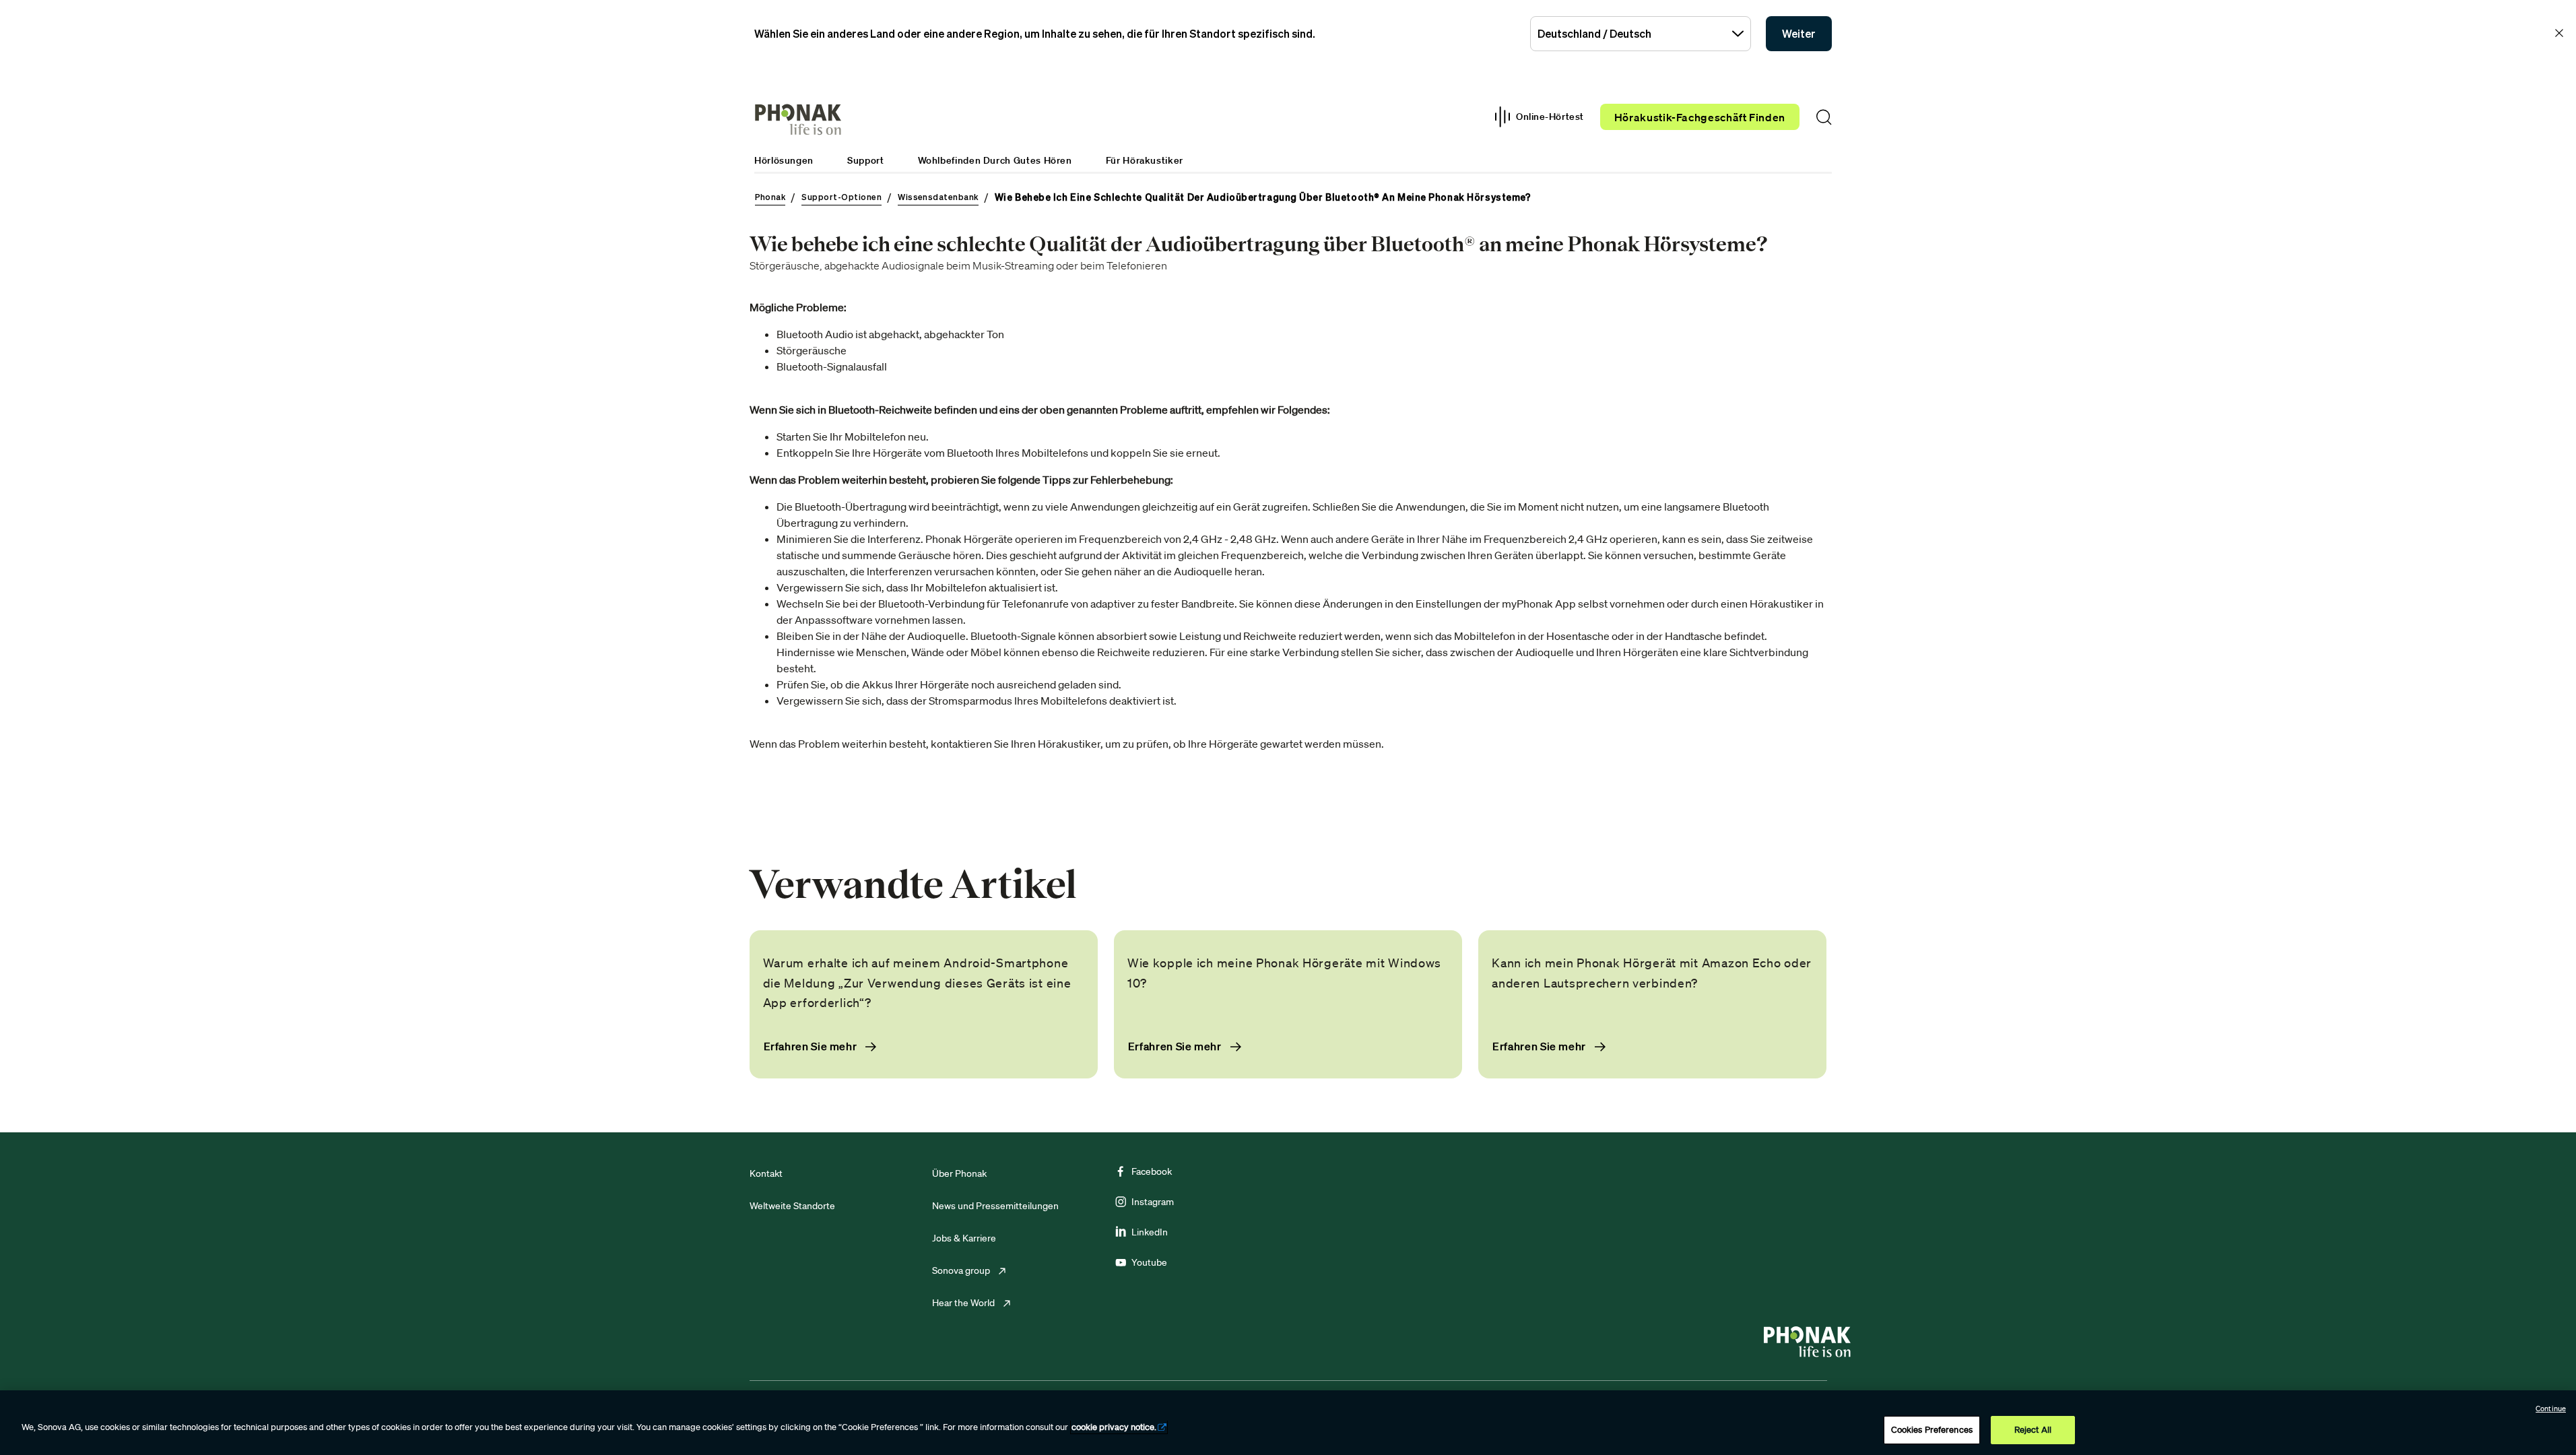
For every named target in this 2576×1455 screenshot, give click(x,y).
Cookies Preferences (1932, 1430)
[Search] (1824, 117)
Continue (2551, 1409)
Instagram (1153, 1202)
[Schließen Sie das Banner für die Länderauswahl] (2559, 33)
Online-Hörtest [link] (1550, 117)
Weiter (1799, 34)
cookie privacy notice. (1114, 1427)
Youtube (1149, 1262)
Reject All (2033, 1430)
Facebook (1152, 1171)
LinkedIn (1150, 1232)
